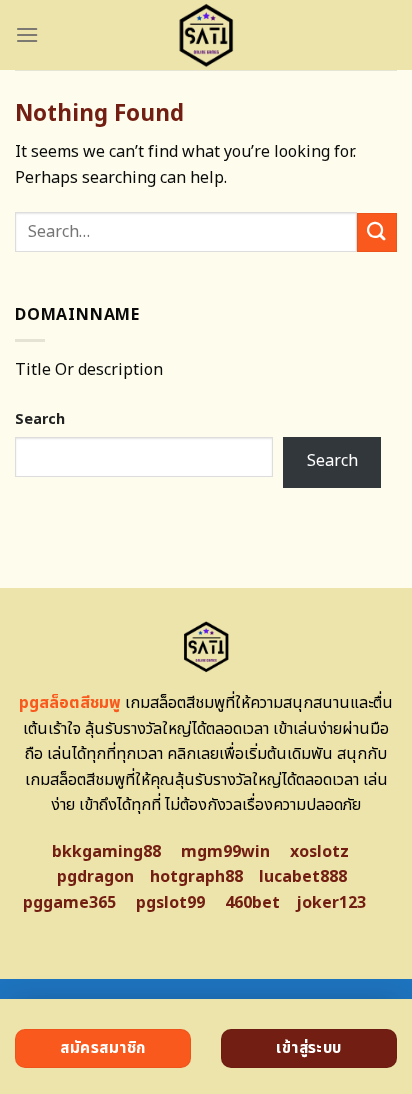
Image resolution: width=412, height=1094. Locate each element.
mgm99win (225, 852)
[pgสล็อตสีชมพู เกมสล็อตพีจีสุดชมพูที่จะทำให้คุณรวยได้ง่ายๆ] (206, 35)
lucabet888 (303, 877)
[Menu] (27, 34)
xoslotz (319, 852)
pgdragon (95, 877)
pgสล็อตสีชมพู (70, 703)
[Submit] (377, 232)
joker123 (331, 903)
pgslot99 (170, 903)
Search (40, 419)
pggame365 (69, 903)
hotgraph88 (196, 877)
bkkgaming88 (106, 852)
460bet (252, 903)
